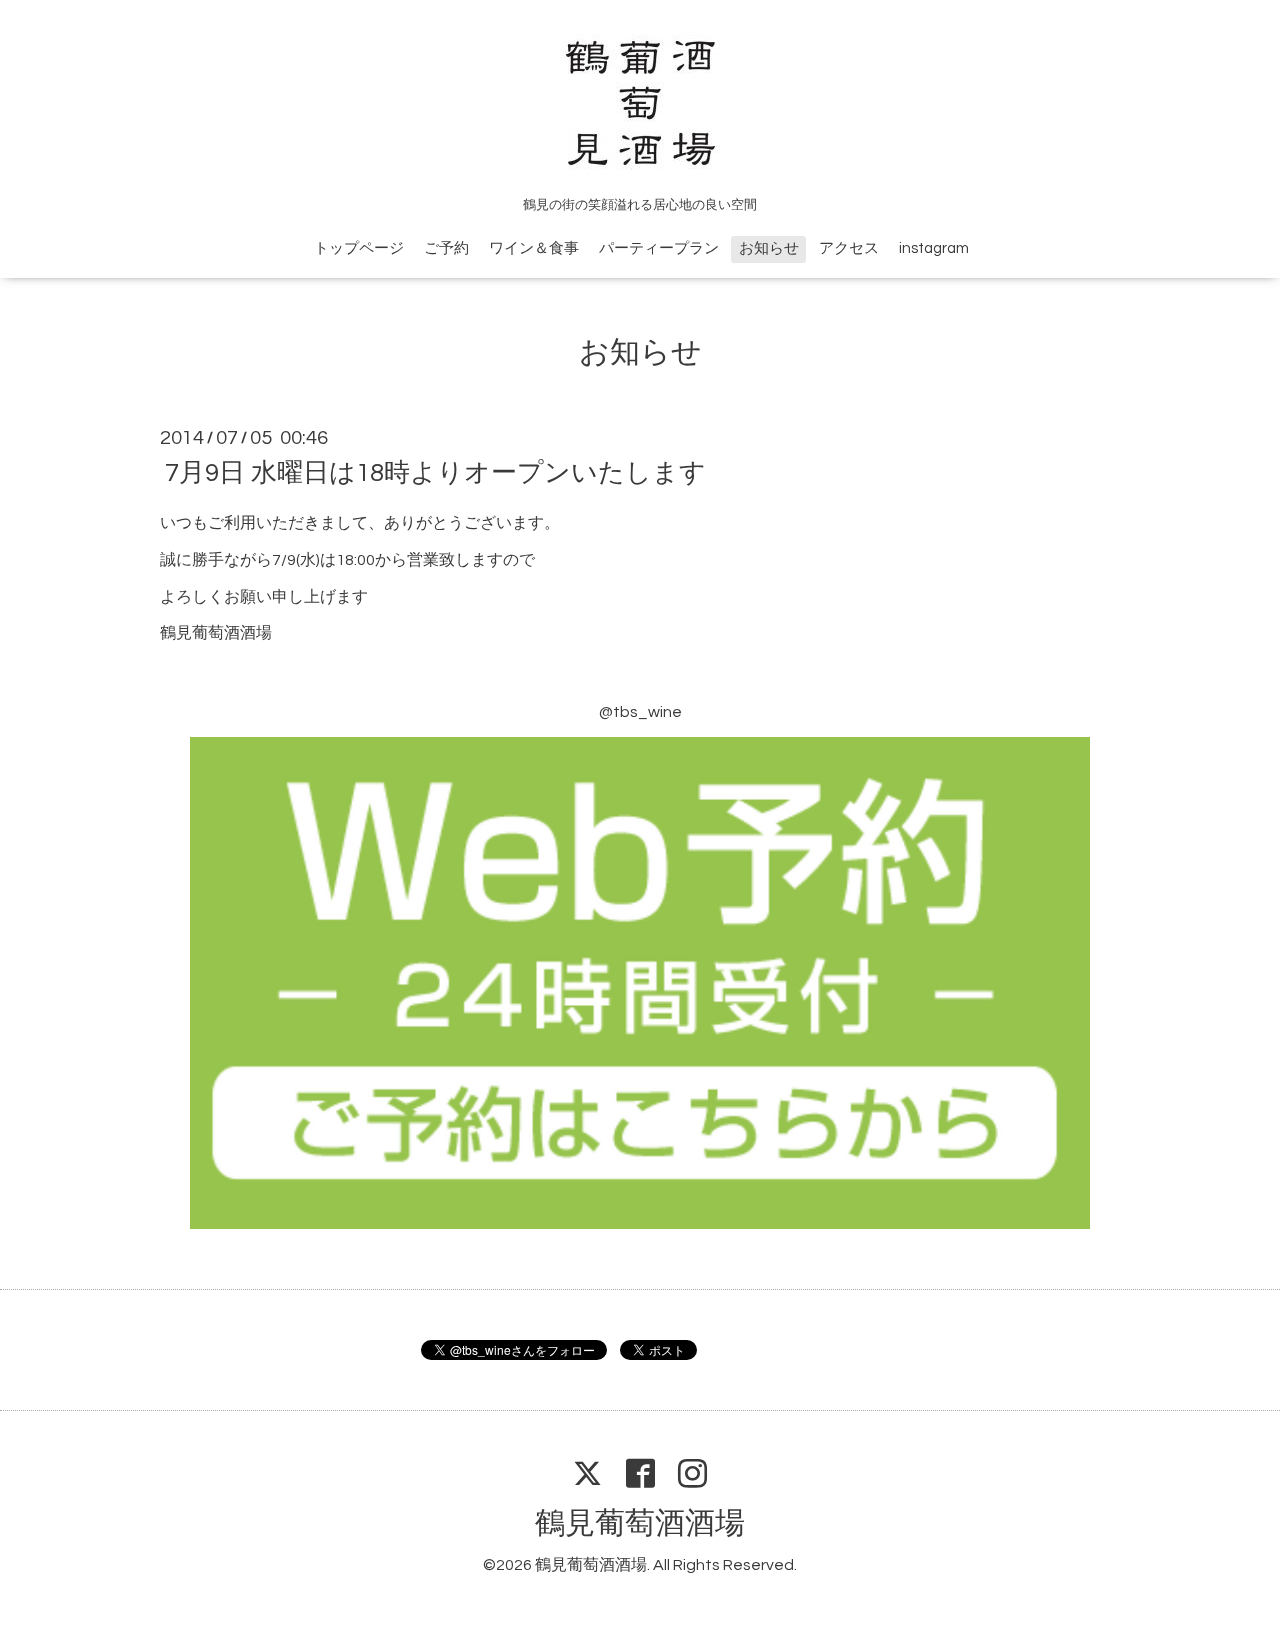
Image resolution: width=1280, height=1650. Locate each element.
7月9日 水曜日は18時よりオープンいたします (435, 473)
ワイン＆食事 (534, 248)
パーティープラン (659, 248)
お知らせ (769, 248)
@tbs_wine (640, 712)
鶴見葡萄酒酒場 (640, 1523)
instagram (934, 248)
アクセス (849, 248)
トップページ (359, 248)
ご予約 (446, 248)
